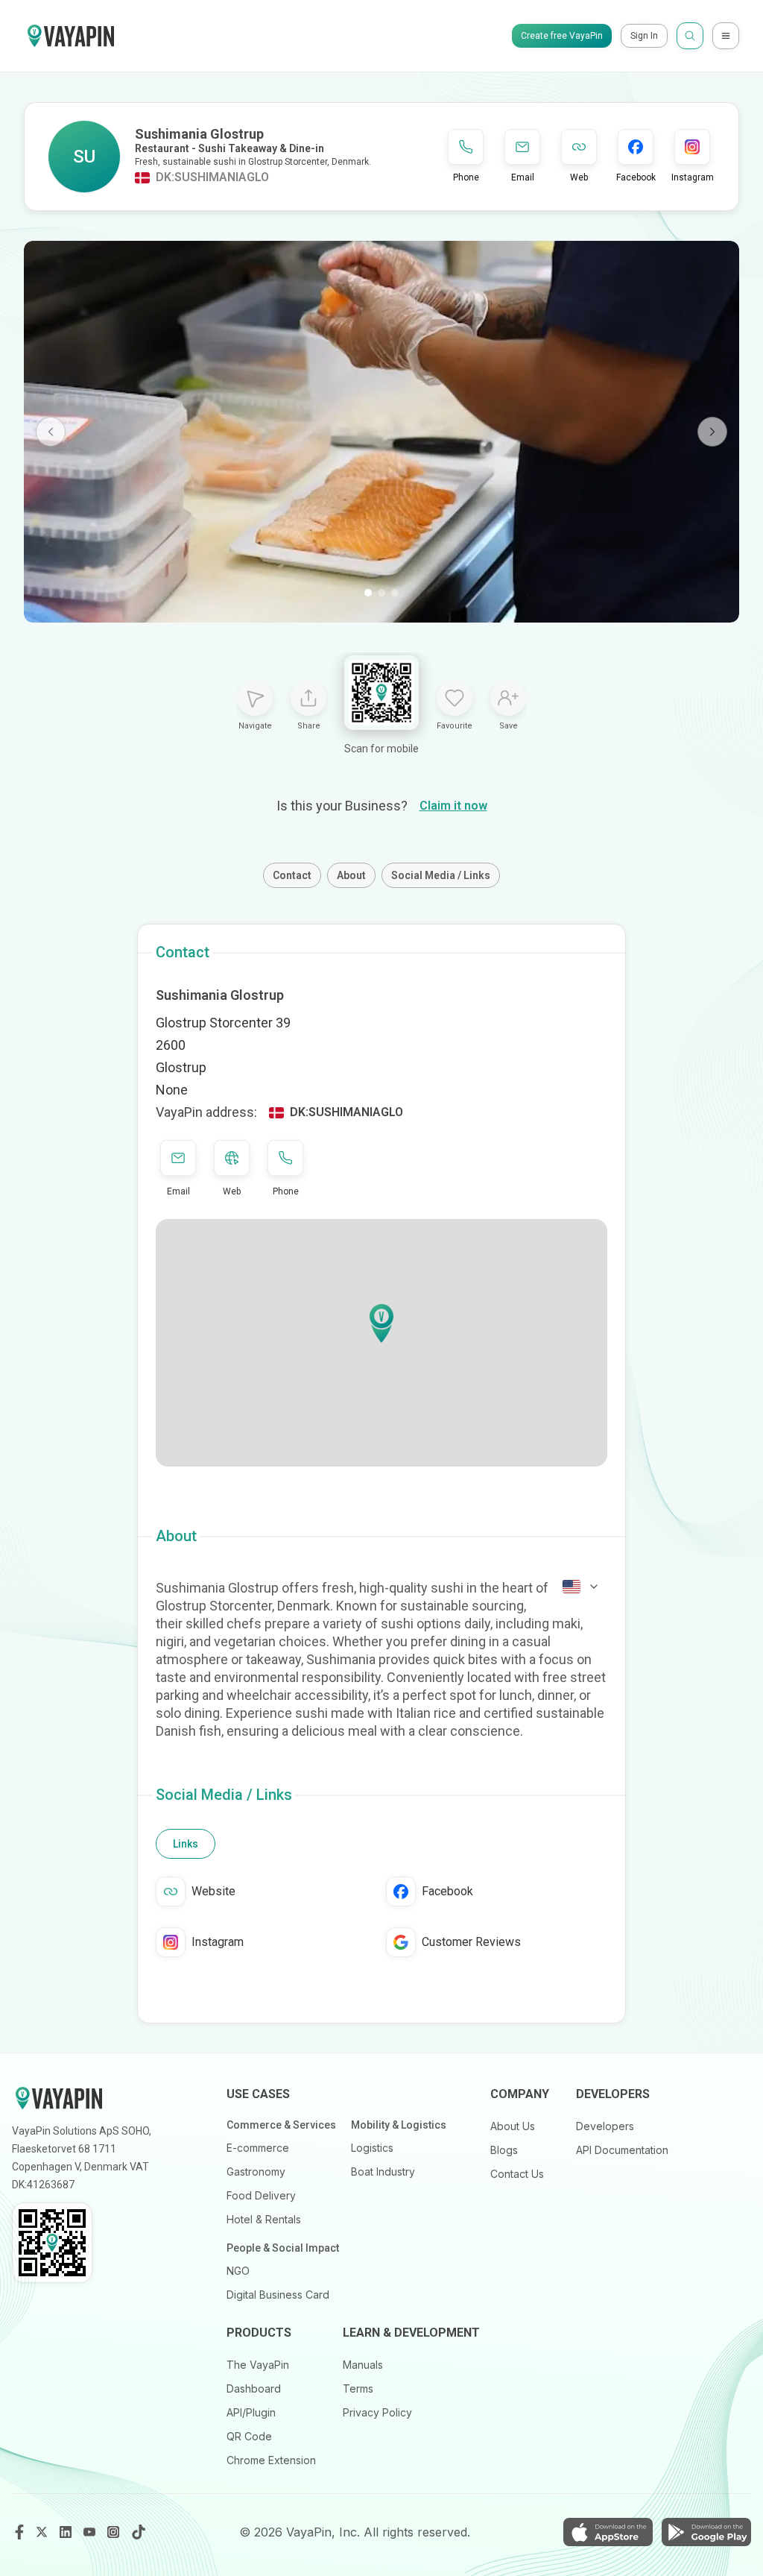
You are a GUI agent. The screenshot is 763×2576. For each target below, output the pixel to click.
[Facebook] (19, 2532)
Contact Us (517, 2174)
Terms (358, 2388)
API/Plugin (251, 2412)
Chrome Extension (271, 2460)
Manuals (363, 2365)
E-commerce (258, 2148)
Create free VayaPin (562, 36)
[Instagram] (115, 2532)
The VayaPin (258, 2365)
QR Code (249, 2436)
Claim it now (453, 806)
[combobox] (581, 1587)
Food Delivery (261, 2195)
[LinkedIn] (67, 2532)
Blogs (504, 2150)
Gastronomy (256, 2172)
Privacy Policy (377, 2412)
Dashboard (254, 2388)
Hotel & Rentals (264, 2219)
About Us (513, 2126)
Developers (605, 2126)
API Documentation (622, 2150)
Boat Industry (383, 2172)
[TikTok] (139, 2532)
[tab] (186, 1844)
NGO (238, 2271)
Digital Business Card (278, 2295)
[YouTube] (91, 2532)
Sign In (644, 36)
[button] (381, 1323)
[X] (43, 2532)
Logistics (372, 2148)
